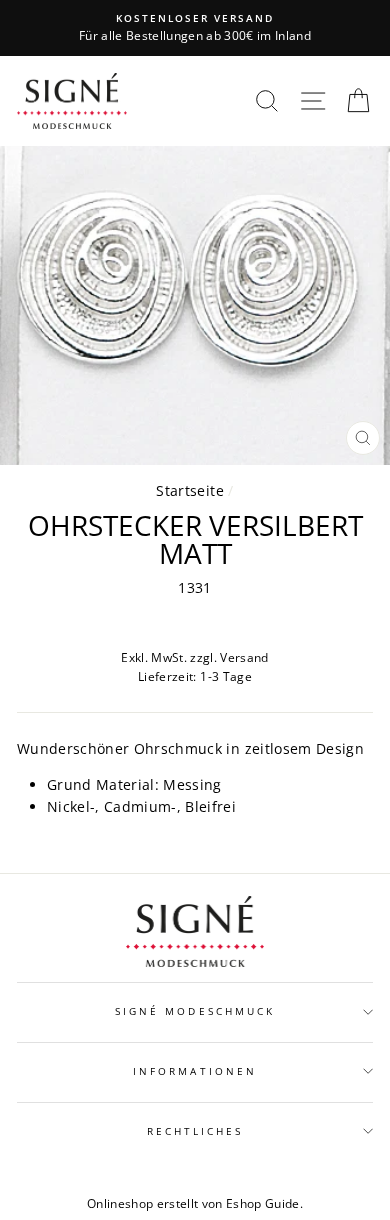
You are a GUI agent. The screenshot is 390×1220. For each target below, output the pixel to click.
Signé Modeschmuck (195, 1011)
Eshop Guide (263, 1203)
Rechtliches (195, 1131)
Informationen (195, 1071)
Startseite (189, 490)
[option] (195, 28)
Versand (244, 657)
